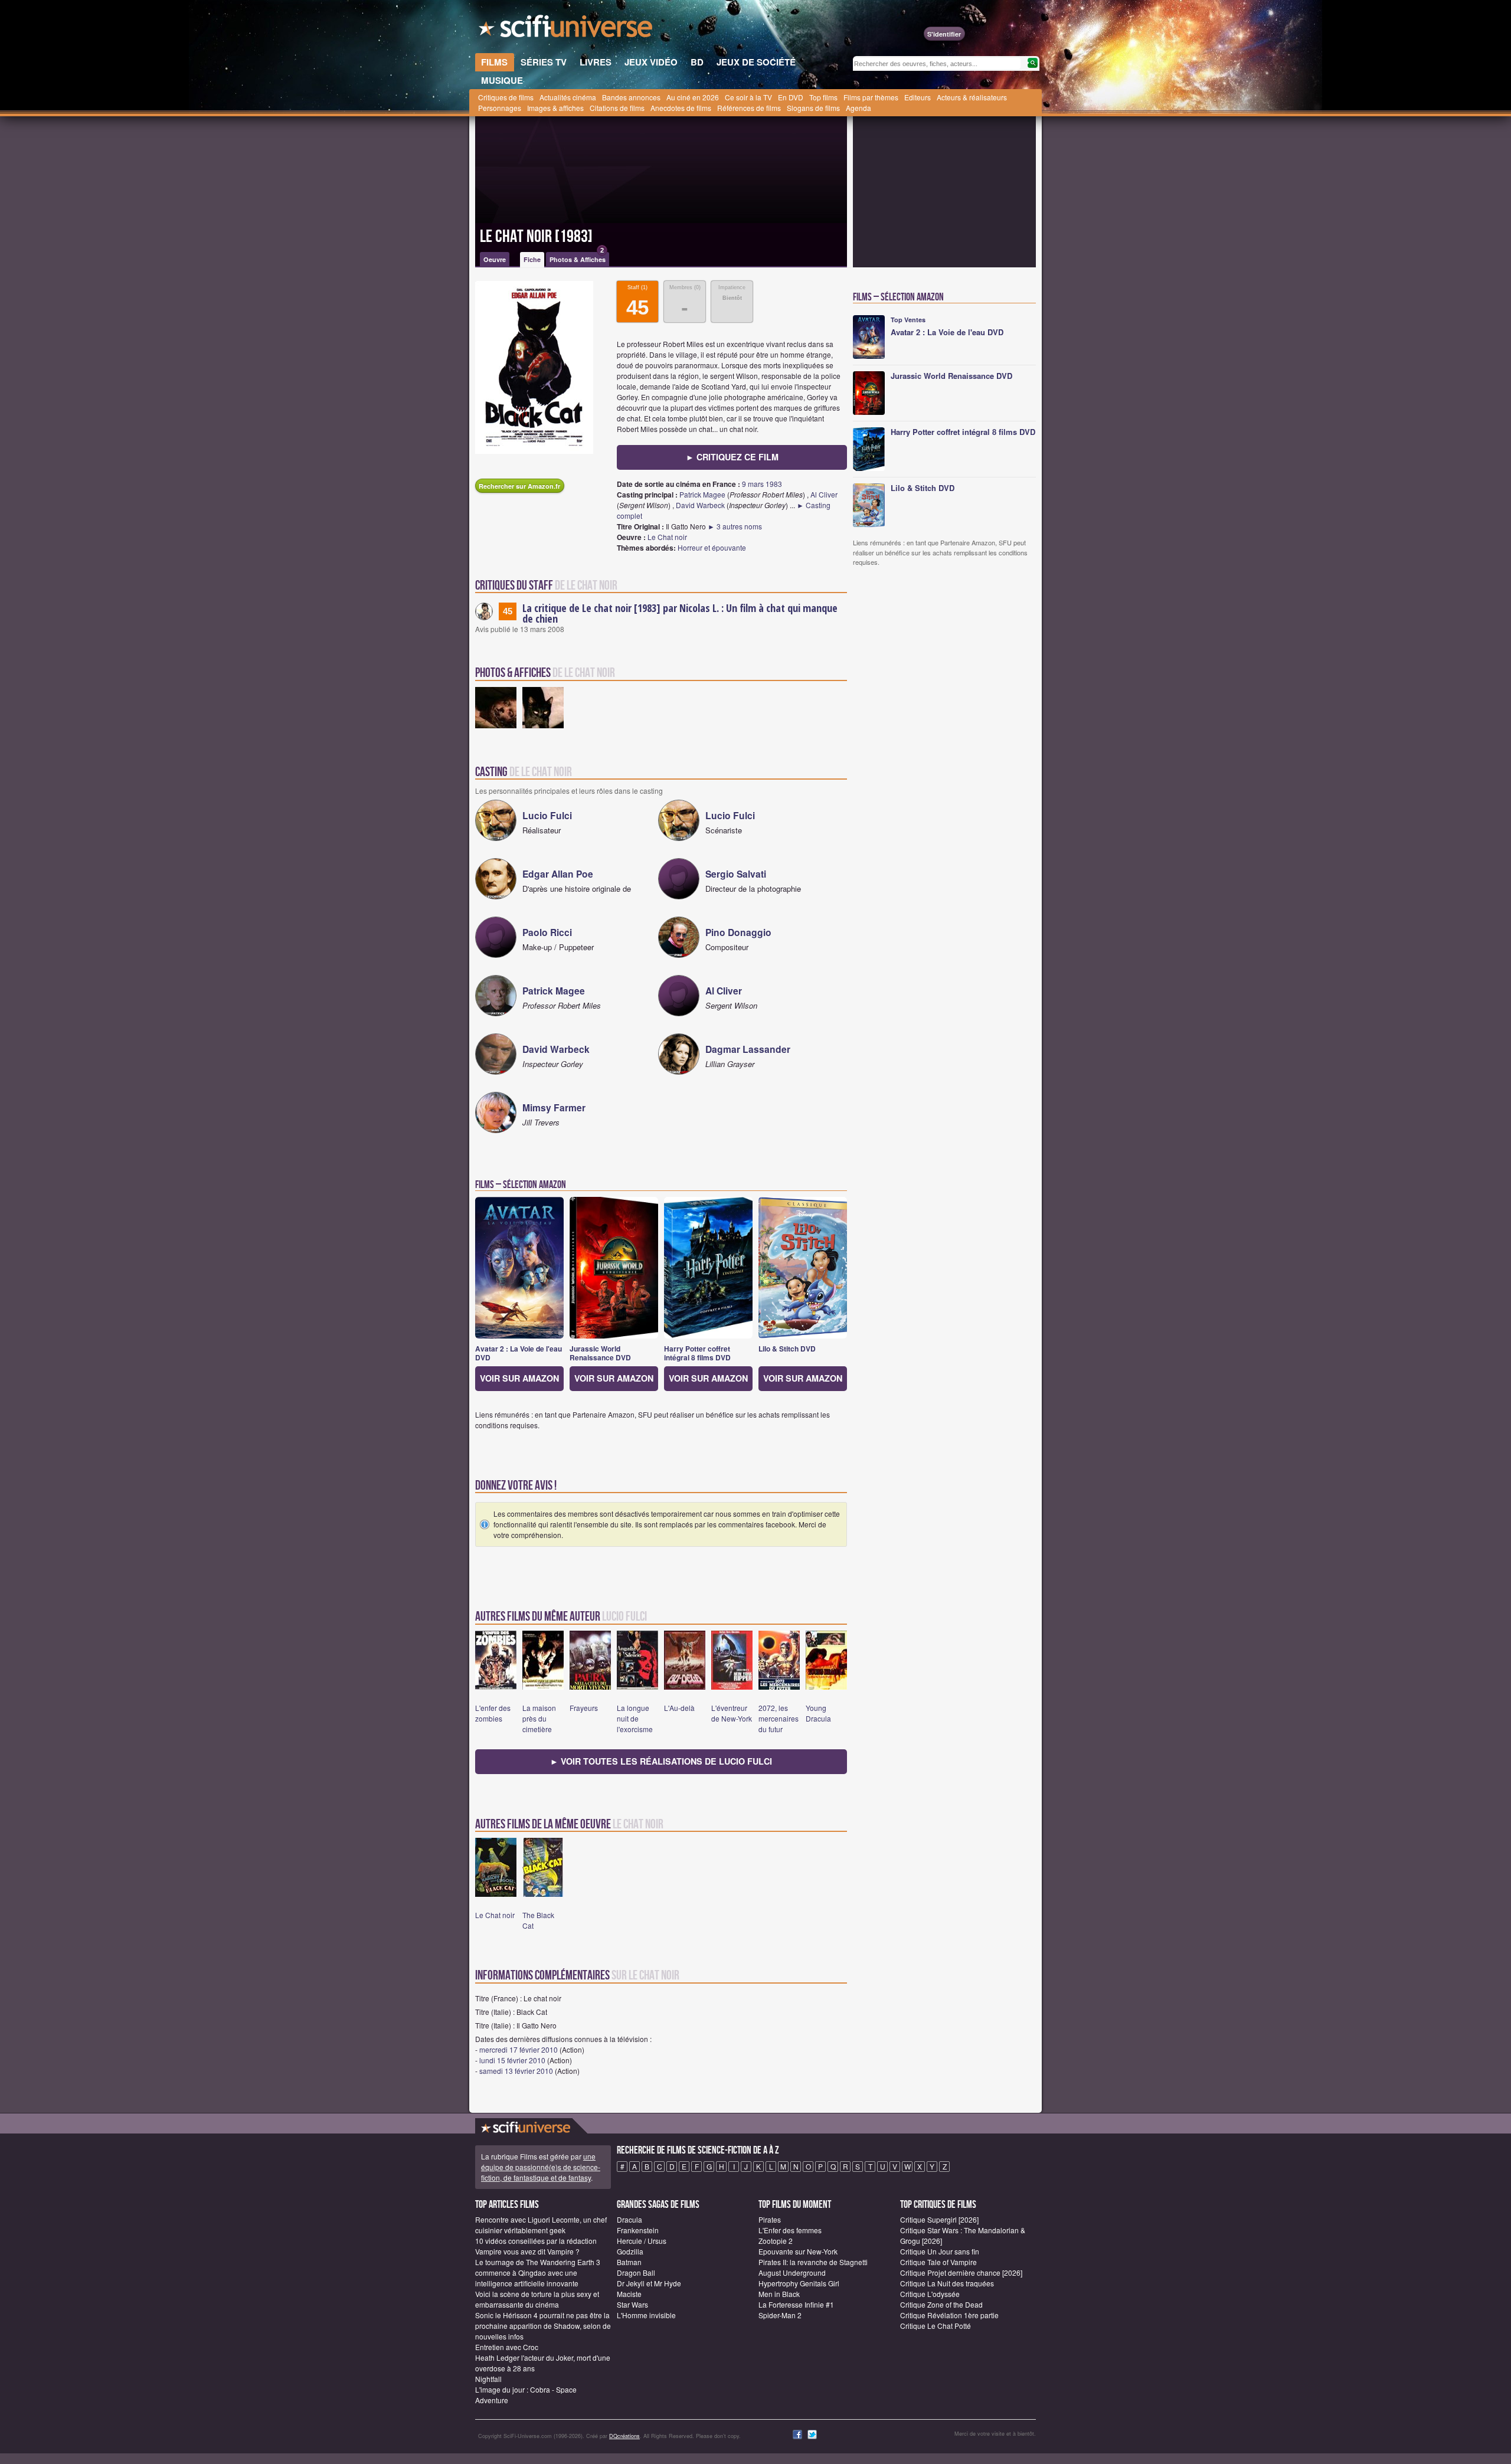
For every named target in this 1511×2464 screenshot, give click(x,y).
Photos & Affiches (578, 258)
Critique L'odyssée (930, 2294)
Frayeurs (584, 1708)
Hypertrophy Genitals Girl (799, 2283)
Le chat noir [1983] (536, 237)
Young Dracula (818, 1713)
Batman (629, 2262)
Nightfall (488, 2379)
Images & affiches (555, 108)
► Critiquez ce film (732, 457)
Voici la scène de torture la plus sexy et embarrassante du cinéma (537, 2299)
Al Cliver (824, 494)
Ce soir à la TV (748, 97)
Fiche (532, 259)
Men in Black (779, 2294)
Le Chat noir (667, 537)
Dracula (629, 2219)
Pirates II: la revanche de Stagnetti (813, 2262)
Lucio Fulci (547, 815)
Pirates (770, 2219)
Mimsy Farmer (554, 1107)
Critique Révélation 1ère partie (949, 2315)
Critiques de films (506, 97)
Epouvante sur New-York (798, 2251)
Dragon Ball (636, 2272)
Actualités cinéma (568, 97)
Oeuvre (495, 259)
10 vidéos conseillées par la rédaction (536, 2241)
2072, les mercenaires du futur (779, 1718)
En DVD (791, 97)
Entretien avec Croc (507, 2347)
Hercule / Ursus (642, 2241)
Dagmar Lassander (748, 1049)
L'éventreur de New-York (732, 1713)
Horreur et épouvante (712, 547)
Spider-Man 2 (780, 2315)
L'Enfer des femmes (790, 2230)
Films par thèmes (871, 97)
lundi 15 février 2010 (512, 2060)
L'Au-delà (679, 1708)
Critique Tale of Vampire (938, 2262)
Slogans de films (813, 108)
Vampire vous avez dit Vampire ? (527, 2251)
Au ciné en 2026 (693, 97)
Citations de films (617, 108)
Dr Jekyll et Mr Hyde (649, 2283)
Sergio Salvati (736, 874)
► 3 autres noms (735, 526)
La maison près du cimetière (539, 1718)
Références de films (749, 108)
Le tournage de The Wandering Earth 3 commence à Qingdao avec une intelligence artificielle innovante (538, 2272)
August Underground (792, 2272)
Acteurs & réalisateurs (972, 97)
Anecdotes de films (681, 108)
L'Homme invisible (646, 2315)
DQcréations (624, 2436)
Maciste (629, 2294)
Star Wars (632, 2304)
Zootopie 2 (776, 2241)
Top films (823, 97)
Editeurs (918, 97)
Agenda (858, 108)
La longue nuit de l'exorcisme (635, 1718)
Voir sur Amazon (519, 1378)
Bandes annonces (631, 97)
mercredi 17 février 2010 (519, 2049)
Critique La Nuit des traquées (947, 2283)
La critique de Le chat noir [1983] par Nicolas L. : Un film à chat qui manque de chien (680, 613)
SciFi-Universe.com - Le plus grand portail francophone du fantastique (567, 30)
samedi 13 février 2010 (516, 2071)
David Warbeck (700, 505)
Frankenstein (638, 2230)
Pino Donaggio (738, 932)
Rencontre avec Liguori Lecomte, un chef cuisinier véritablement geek (541, 2225)
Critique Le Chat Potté (936, 2326)
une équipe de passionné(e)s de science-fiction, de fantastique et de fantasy (541, 2167)
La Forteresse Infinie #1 (796, 2304)
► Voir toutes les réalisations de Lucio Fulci (661, 1761)
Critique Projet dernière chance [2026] (961, 2272)
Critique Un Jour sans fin (940, 2251)
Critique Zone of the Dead (941, 2304)
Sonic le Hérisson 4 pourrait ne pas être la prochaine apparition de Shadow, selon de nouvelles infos (543, 2326)
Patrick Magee (702, 494)
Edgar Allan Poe (558, 874)
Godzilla (630, 2251)
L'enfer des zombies (493, 1713)
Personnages (500, 108)
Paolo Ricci (547, 932)
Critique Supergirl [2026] (939, 2219)
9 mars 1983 (762, 484)
